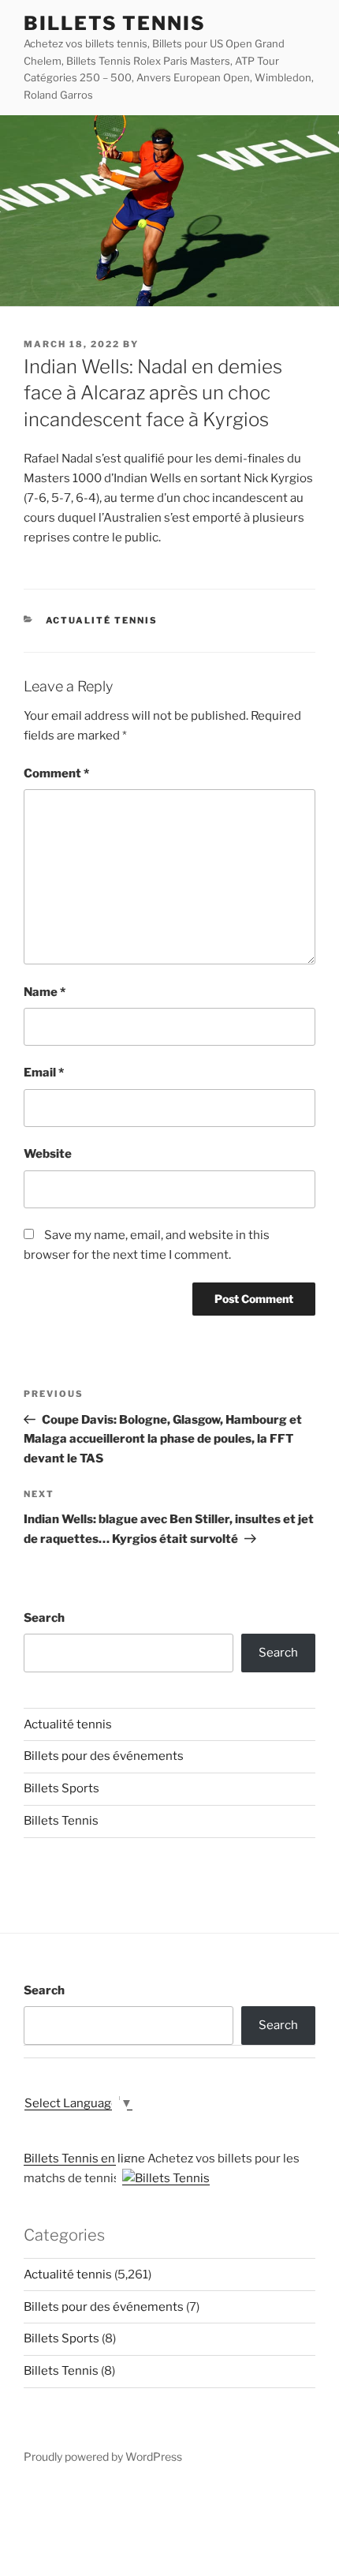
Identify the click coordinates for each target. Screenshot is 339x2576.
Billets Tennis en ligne (84, 2159)
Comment (56, 773)
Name (45, 992)
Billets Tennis (115, 23)
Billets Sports (61, 1788)
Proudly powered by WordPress (103, 2456)
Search (44, 1618)
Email (44, 1073)
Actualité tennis (102, 620)
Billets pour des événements (104, 1756)
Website (48, 1154)
